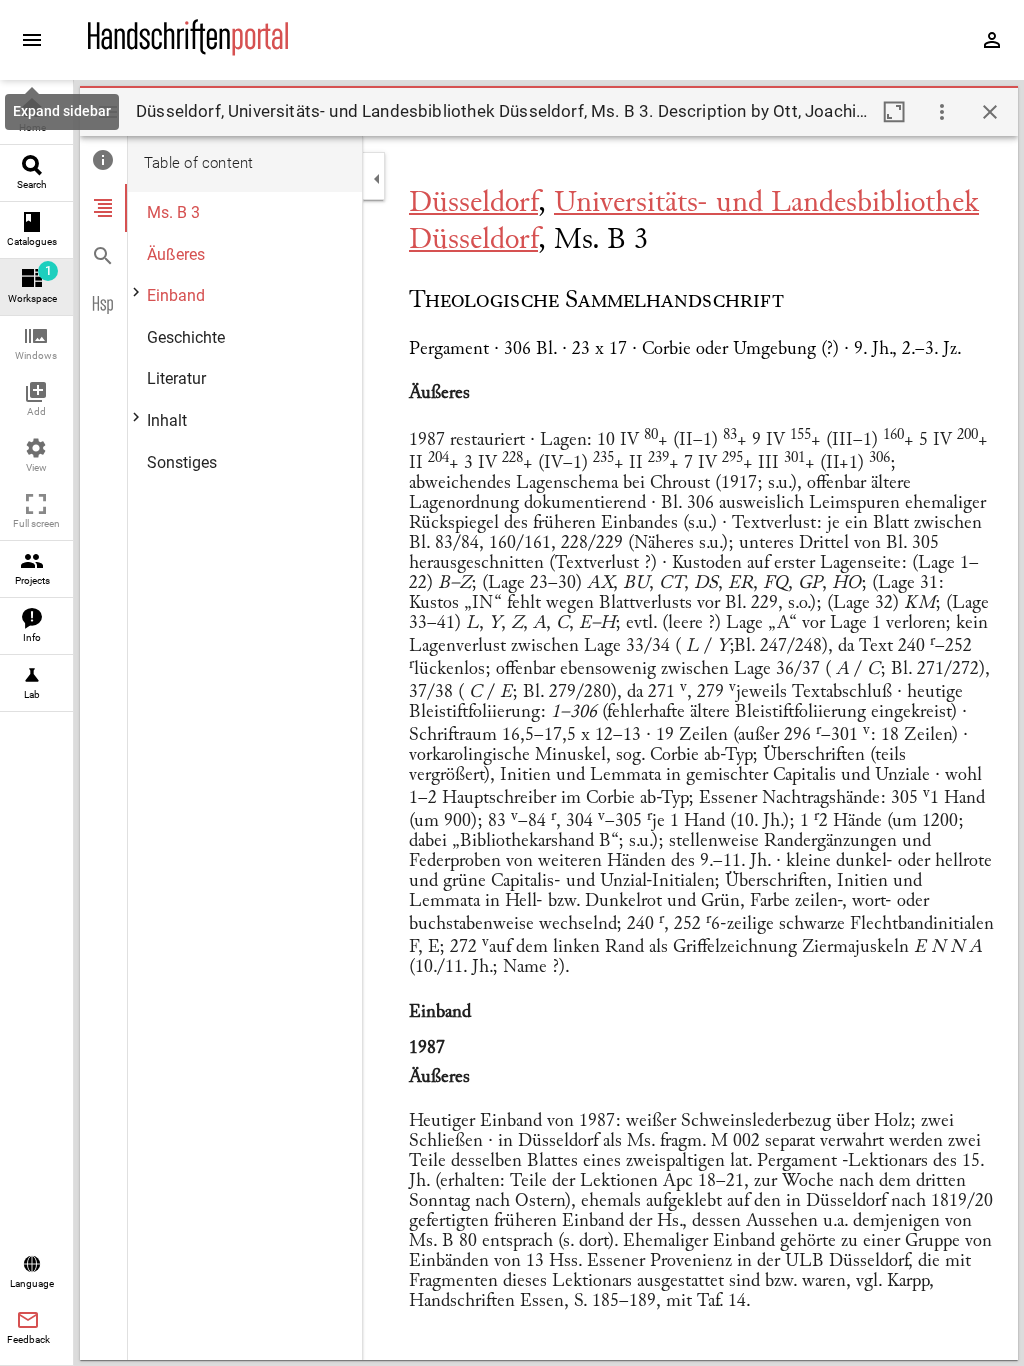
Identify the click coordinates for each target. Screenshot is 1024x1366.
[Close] (990, 112)
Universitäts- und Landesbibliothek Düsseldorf (694, 222)
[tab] (103, 160)
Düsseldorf (473, 204)
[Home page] (188, 51)
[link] (36, 116)
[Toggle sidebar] (108, 112)
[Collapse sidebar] (377, 179)
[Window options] (942, 112)
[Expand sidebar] (32, 40)
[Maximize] (894, 112)
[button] (36, 344)
